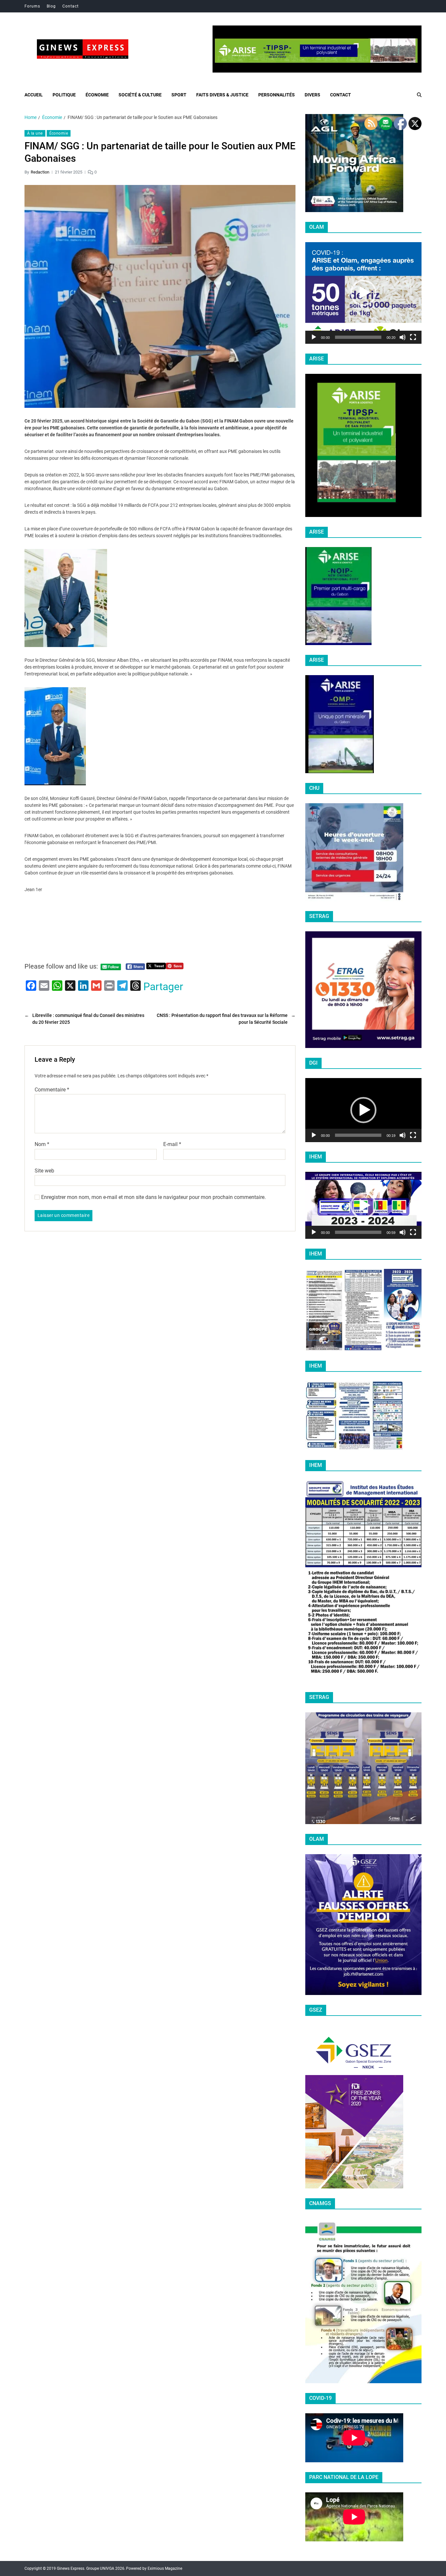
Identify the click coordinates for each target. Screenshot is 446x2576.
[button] (363, 293)
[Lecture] (314, 337)
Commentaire (52, 1089)
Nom (42, 1144)
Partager (163, 987)
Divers (312, 95)
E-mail (172, 1144)
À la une (35, 133)
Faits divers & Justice (222, 95)
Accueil (34, 95)
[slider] (358, 337)
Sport (179, 95)
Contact (71, 6)
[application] (363, 293)
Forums (32, 6)
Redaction (40, 172)
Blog (51, 6)
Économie (97, 95)
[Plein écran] (413, 337)
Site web (44, 1171)
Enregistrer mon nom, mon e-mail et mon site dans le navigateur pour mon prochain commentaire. (153, 1197)
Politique (64, 95)
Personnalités (277, 95)
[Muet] (403, 337)
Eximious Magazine (165, 2568)
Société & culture (140, 95)
